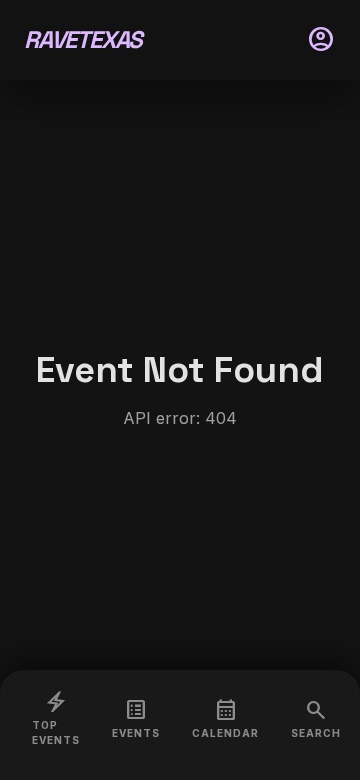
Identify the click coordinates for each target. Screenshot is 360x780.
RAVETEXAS (83, 39)
